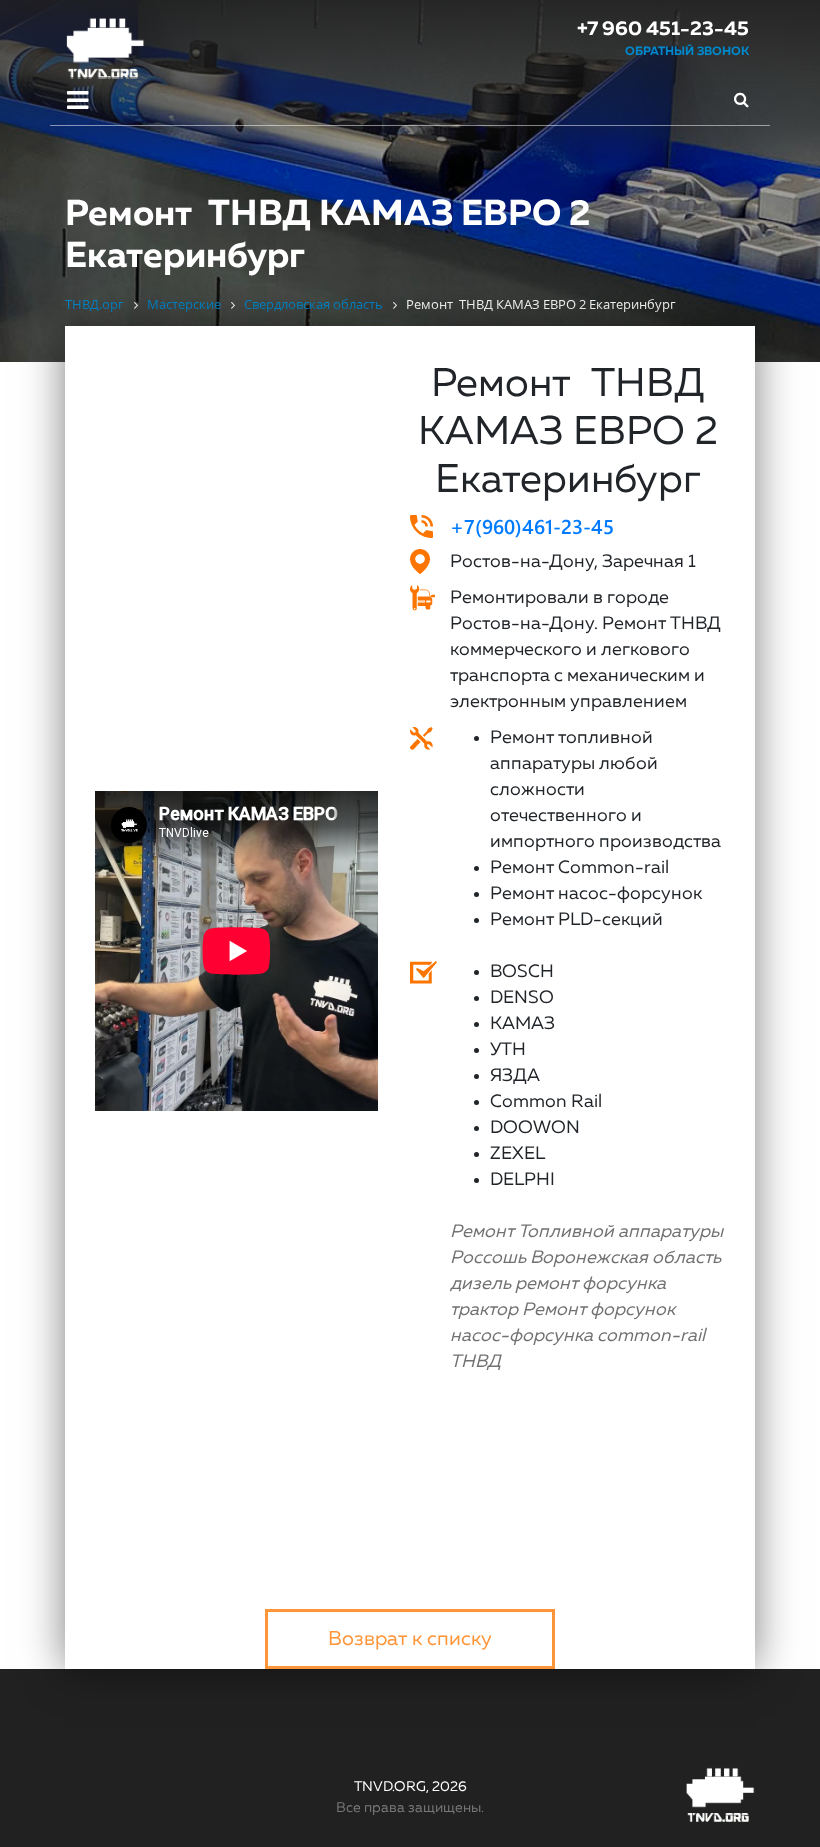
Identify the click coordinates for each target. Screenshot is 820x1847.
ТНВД (475, 1362)
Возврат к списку (410, 1639)
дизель (480, 1284)
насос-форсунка (521, 1336)
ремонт (546, 1284)
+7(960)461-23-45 (532, 525)
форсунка (624, 1284)
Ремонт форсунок (598, 1310)
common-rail (651, 1336)
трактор (484, 1310)
